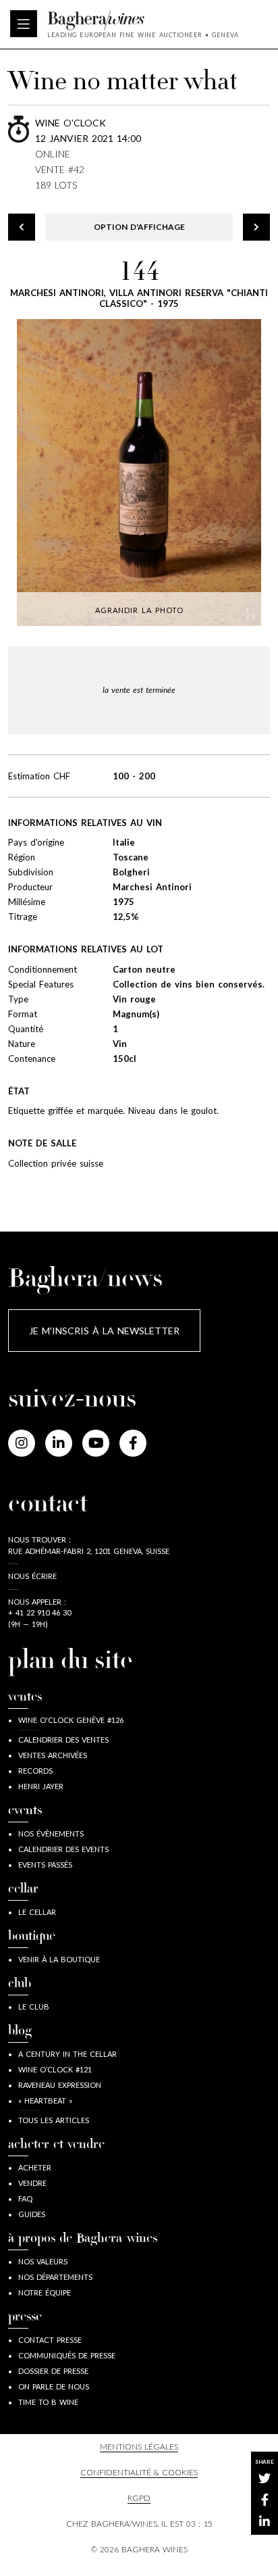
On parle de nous (54, 2386)
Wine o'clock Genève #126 (71, 1720)
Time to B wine (48, 2402)
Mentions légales (139, 2447)
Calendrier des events (63, 1849)
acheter (35, 2167)
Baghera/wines (143, 20)
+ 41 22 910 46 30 (39, 1612)
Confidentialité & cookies (139, 2472)
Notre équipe (45, 2292)
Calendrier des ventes (63, 1740)
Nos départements (55, 2277)
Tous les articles (54, 2120)
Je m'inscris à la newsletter (104, 1331)
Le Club (34, 2007)
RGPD (139, 2498)
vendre (32, 2183)
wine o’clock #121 (55, 2069)
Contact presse (50, 2340)
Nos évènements (51, 1833)
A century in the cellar (67, 2054)
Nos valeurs (43, 2261)
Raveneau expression (60, 2085)
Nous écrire (32, 1576)
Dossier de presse (53, 2371)
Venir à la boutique (59, 1959)
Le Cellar (37, 1912)
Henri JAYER (41, 1786)
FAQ (25, 2198)
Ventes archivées (53, 1755)
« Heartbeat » (45, 2100)
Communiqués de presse (67, 2355)
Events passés (45, 1865)
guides (32, 2214)
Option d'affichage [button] (139, 227)
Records (35, 1771)
